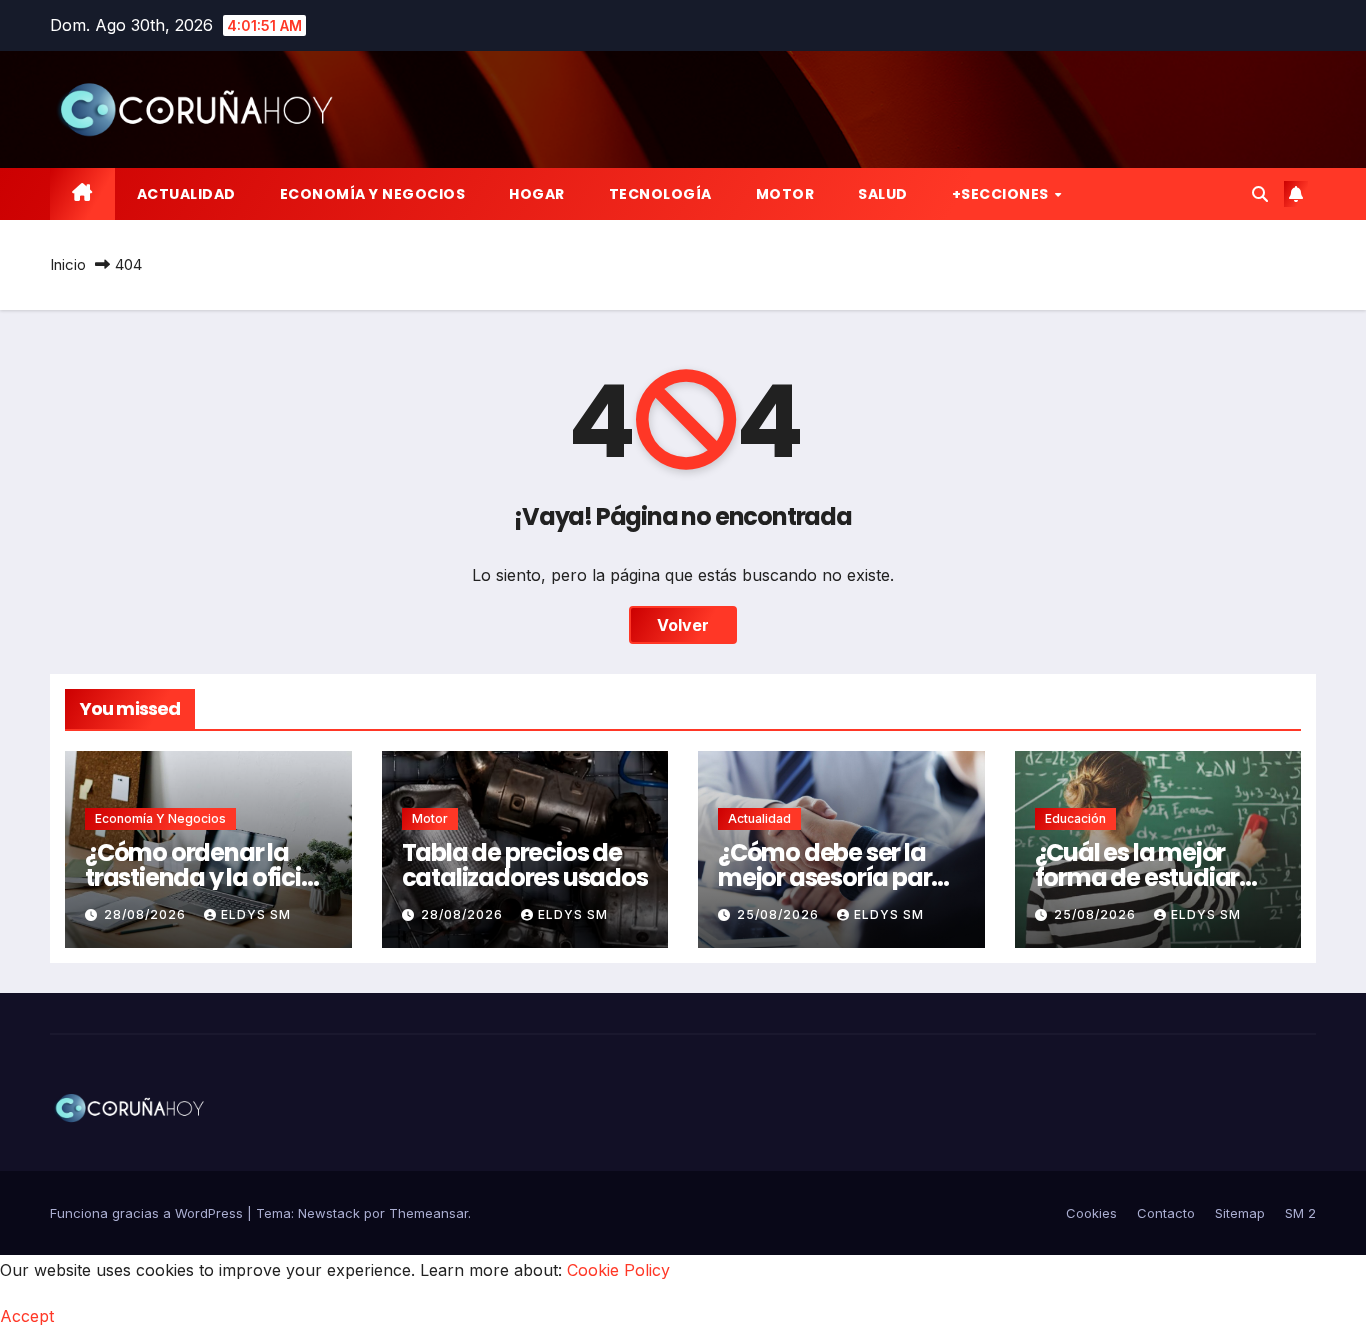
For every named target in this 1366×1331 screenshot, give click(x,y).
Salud (883, 194)
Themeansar (428, 1213)
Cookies (1091, 1213)
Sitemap (1240, 1213)
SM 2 (1300, 1213)
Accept (27, 1316)
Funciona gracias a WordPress (148, 1213)
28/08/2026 (147, 914)
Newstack (329, 1213)
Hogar (537, 194)
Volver (683, 625)
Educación (1075, 818)
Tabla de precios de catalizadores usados (525, 865)
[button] (1260, 194)
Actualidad (186, 194)
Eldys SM (256, 914)
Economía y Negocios (373, 194)
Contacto (1166, 1213)
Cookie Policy (618, 1270)
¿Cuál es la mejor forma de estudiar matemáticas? (1137, 877)
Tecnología (660, 194)
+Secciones (1002, 194)
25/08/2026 (780, 914)
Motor (785, 194)
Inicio (68, 264)
